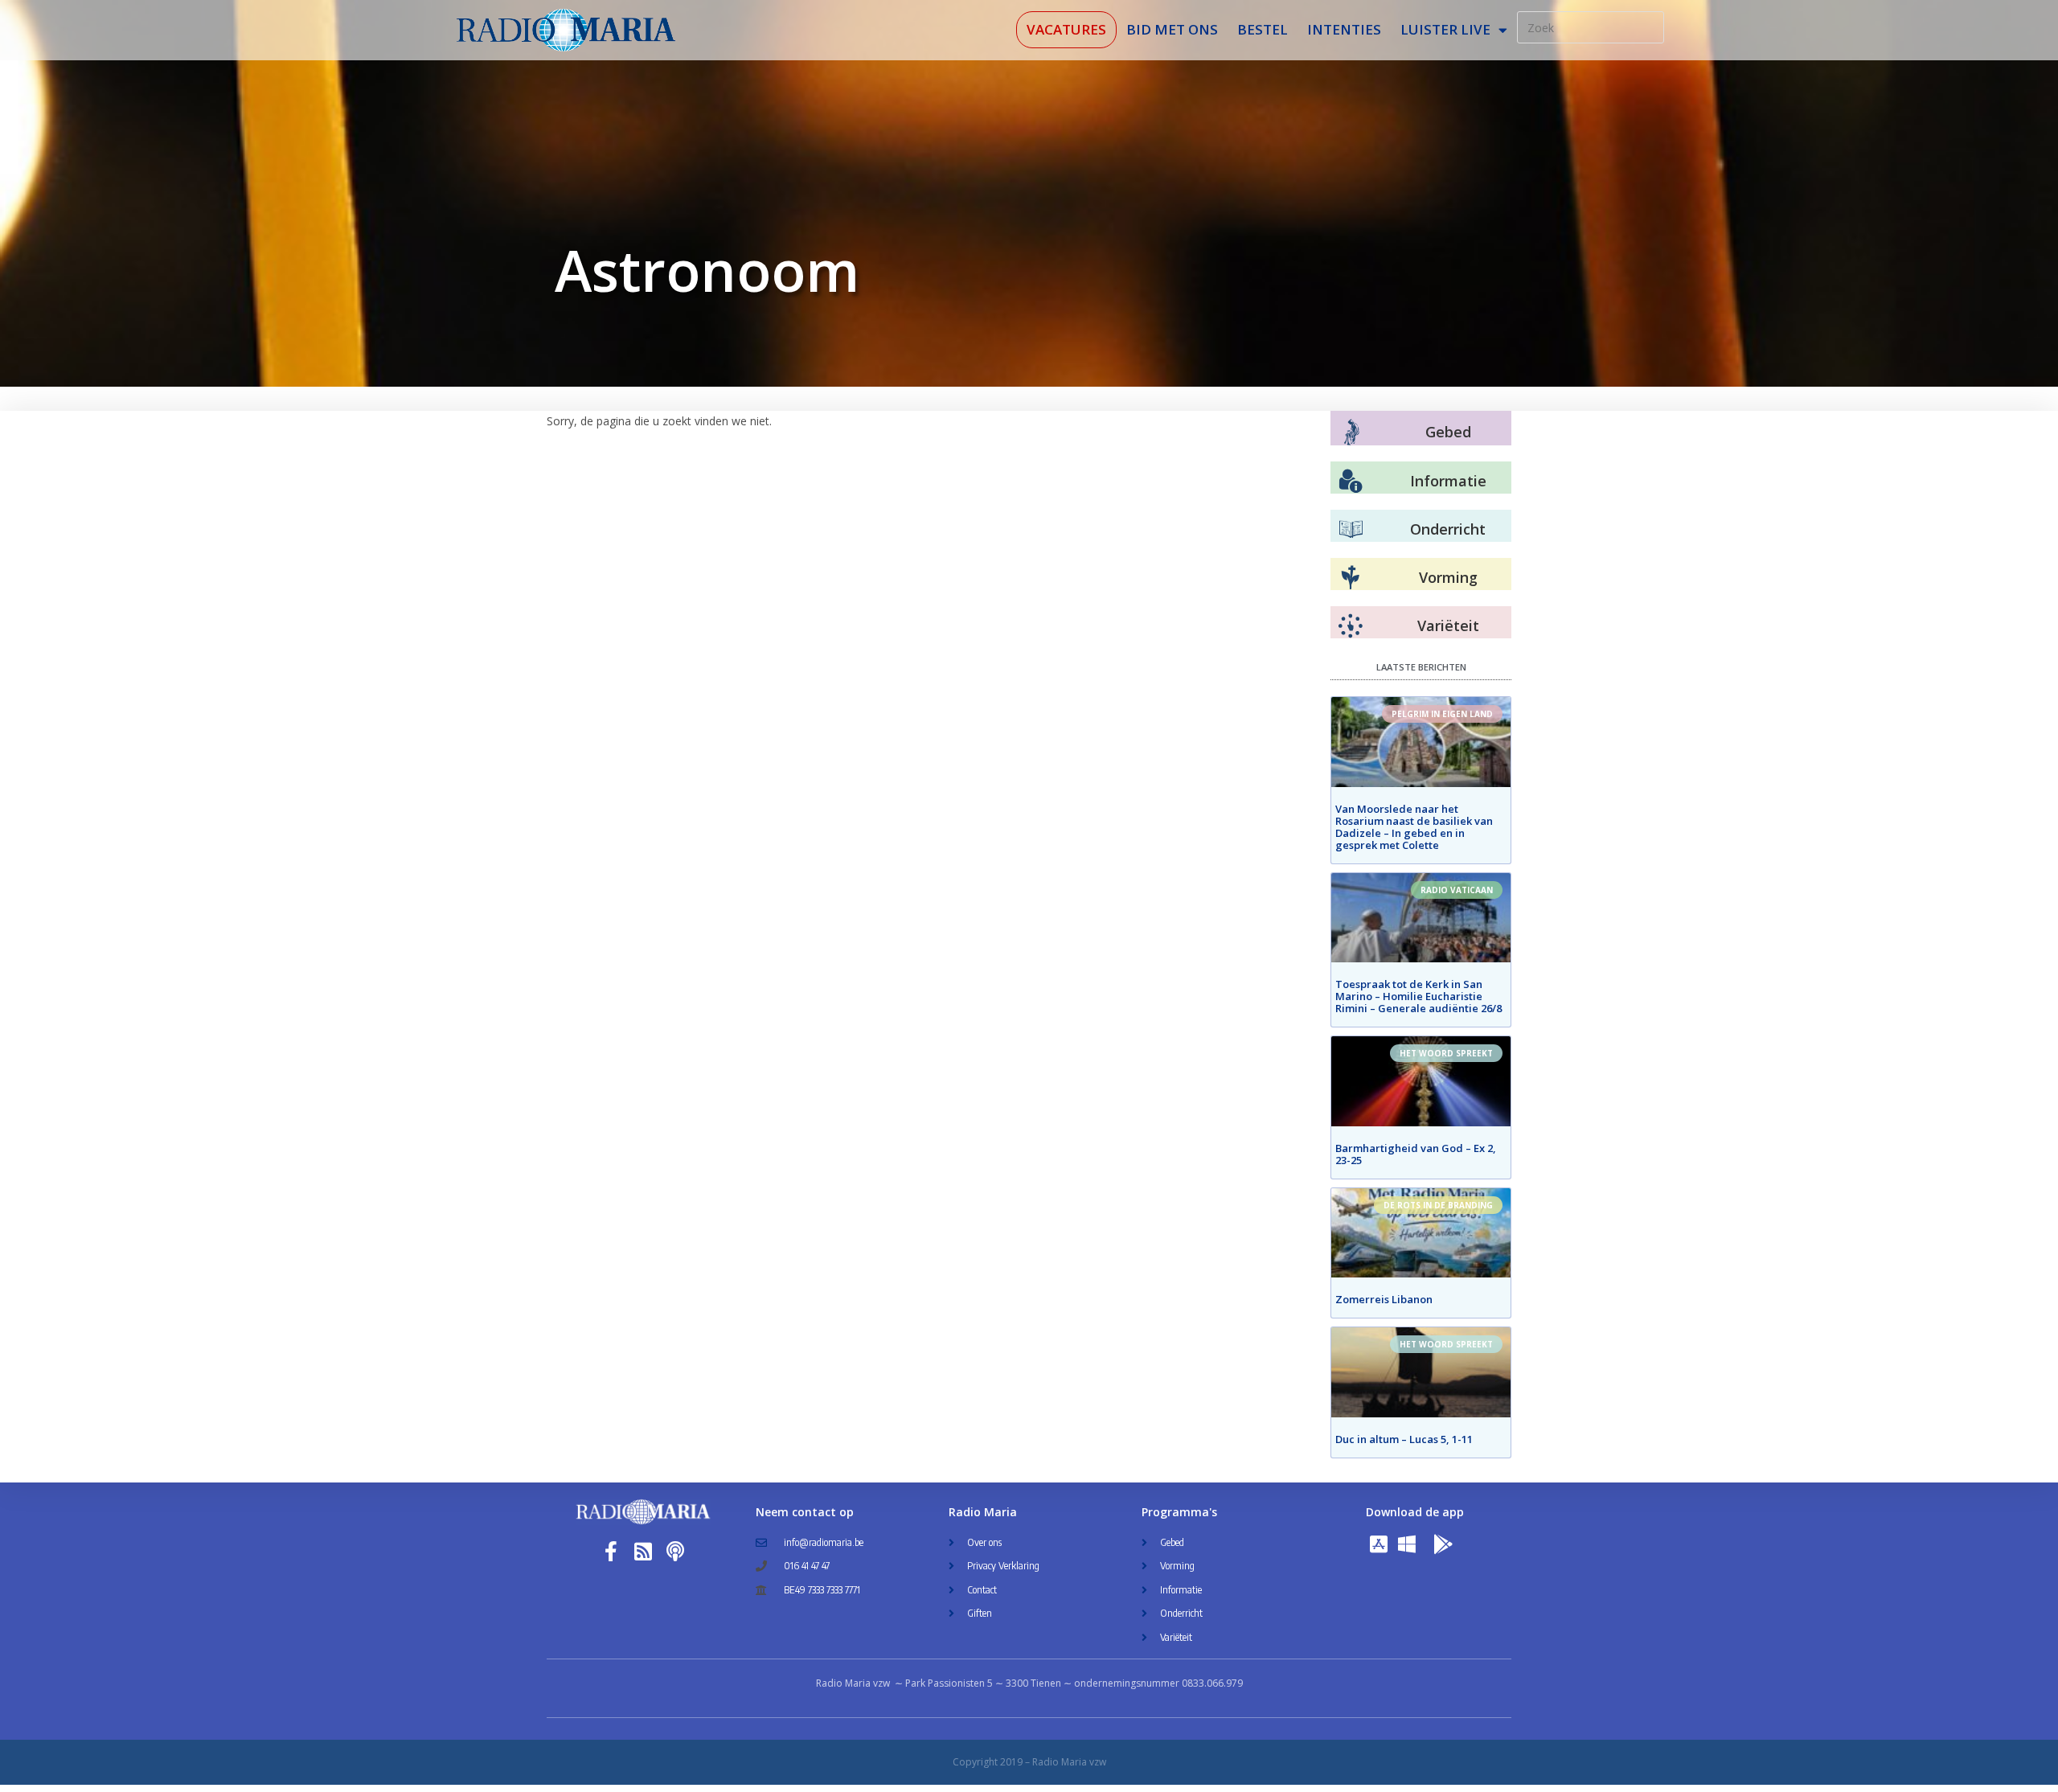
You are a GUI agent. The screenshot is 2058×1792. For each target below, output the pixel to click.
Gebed (1448, 432)
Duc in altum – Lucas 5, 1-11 (1404, 1439)
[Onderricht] (1351, 530)
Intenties (1344, 29)
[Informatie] (1351, 482)
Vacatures (1066, 29)
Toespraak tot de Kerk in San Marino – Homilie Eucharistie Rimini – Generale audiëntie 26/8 (1418, 996)
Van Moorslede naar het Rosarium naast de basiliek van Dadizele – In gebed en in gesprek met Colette (1414, 827)
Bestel (1263, 29)
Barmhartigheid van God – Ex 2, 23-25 (1416, 1154)
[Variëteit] (1351, 626)
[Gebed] (1352, 432)
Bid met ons (1172, 29)
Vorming (1448, 577)
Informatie (1448, 481)
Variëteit (1448, 625)
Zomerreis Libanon (1384, 1299)
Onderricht (1448, 529)
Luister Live (1445, 29)
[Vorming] (1351, 578)
